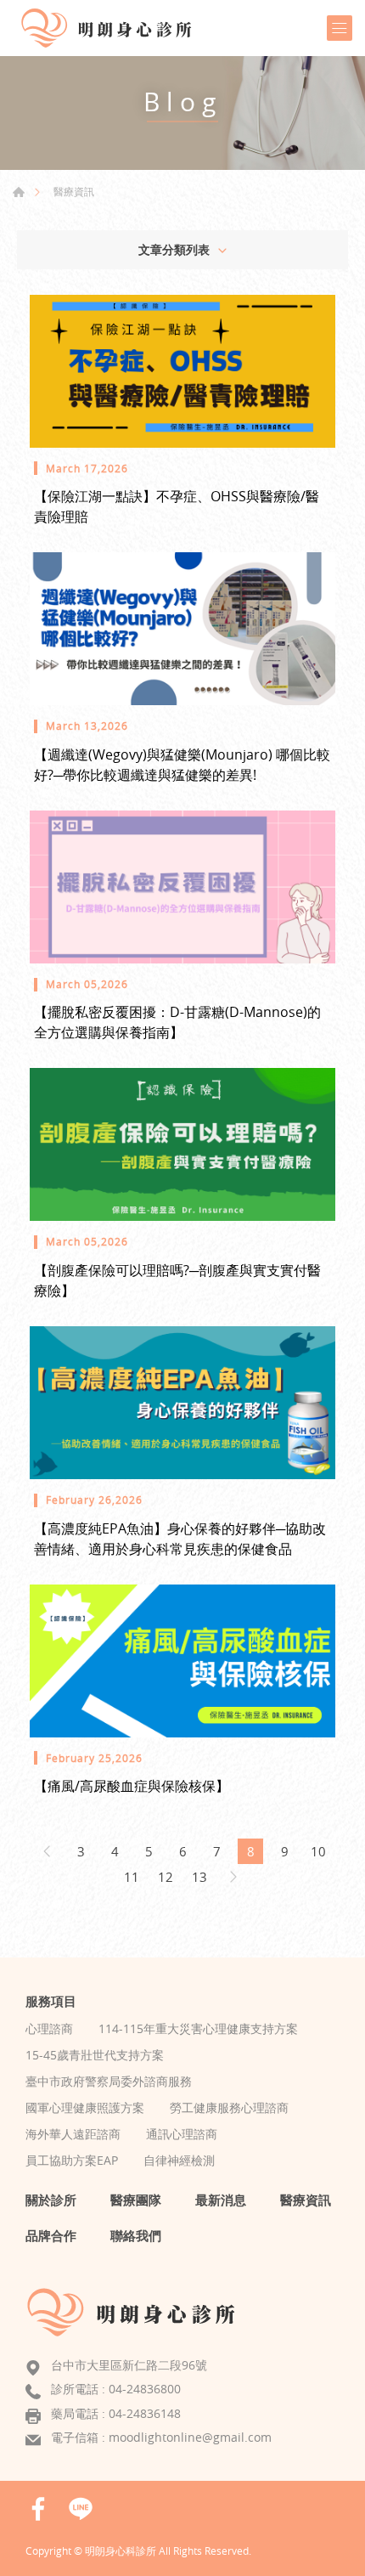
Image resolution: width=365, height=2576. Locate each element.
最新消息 (221, 2200)
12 (166, 1877)
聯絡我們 (136, 2235)
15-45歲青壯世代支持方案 (95, 2055)
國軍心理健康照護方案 (85, 2107)
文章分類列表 (174, 249)
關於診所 (51, 2200)
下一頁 (233, 1877)
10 (318, 1851)
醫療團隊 (136, 2200)
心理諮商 (49, 2028)
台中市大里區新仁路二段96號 (129, 2365)
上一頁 (47, 1851)
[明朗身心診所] (115, 28)
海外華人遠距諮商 (73, 2134)
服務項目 (51, 2001)
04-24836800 (145, 2389)
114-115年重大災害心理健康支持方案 (198, 2028)
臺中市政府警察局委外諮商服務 (109, 2081)
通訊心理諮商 (182, 2134)
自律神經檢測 (179, 2160)
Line (81, 2509)
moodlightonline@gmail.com (190, 2437)
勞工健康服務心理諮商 (229, 2107)
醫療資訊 (74, 191)
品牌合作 (51, 2235)
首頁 (19, 192)
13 (199, 1877)
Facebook (38, 2509)
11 (132, 1877)
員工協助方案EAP (72, 2160)
